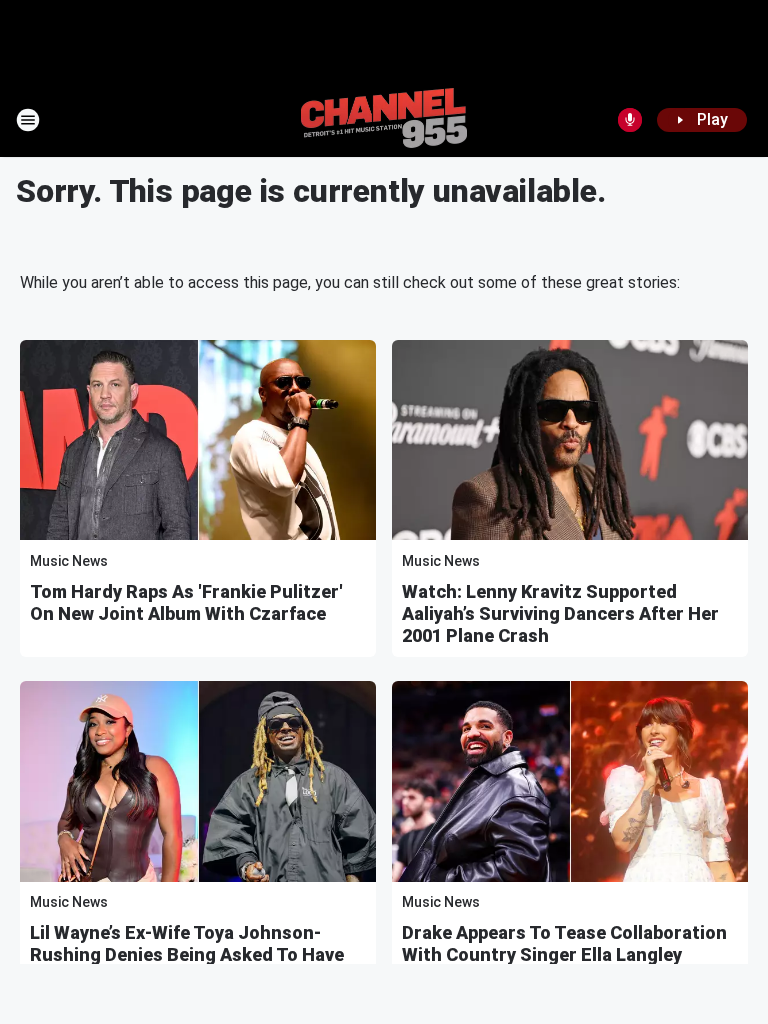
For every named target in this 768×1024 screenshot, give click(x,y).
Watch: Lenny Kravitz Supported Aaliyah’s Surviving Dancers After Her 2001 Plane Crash (560, 613)
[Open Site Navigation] (28, 120)
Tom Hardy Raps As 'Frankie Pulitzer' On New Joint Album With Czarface (186, 602)
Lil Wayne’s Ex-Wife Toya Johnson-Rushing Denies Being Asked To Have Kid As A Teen (187, 954)
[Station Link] (384, 120)
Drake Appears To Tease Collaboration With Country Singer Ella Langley (564, 943)
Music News (69, 561)
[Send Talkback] (630, 120)
